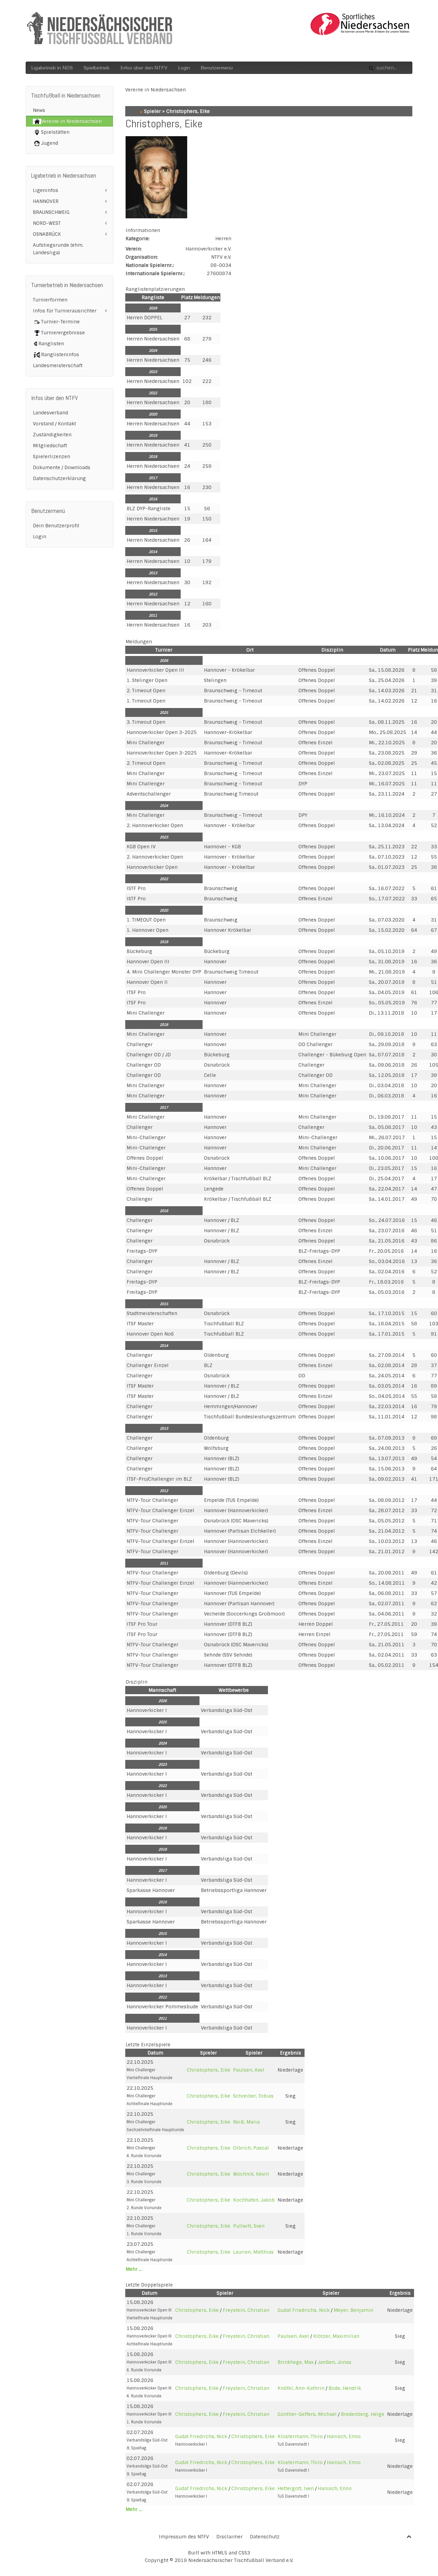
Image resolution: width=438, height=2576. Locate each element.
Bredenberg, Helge (363, 2414)
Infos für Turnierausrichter (65, 311)
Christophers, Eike (209, 2070)
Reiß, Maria (246, 2122)
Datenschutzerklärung (59, 478)
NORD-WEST (47, 223)
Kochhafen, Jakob (254, 2200)
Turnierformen (50, 300)
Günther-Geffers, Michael (307, 2414)
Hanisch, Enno (344, 2436)
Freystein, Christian (246, 2310)
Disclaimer (229, 2537)
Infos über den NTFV (144, 68)
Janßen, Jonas (334, 2362)
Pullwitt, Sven (249, 2226)
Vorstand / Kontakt (54, 424)
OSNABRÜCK (47, 234)
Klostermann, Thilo (300, 2436)
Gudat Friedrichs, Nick (304, 2310)
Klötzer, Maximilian (336, 2336)
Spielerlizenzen (51, 456)
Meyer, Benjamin (353, 2310)
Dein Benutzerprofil (56, 526)
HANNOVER (46, 201)
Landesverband (50, 413)
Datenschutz (265, 2537)
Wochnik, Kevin (251, 2174)
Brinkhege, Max (295, 2362)
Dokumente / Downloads (62, 467)
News (39, 110)
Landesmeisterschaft (58, 365)
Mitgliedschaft (50, 446)
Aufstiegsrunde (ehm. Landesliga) (58, 249)
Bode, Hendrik (345, 2388)
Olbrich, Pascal (251, 2148)
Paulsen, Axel (249, 2070)
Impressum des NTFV (184, 2537)
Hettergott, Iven (296, 2488)
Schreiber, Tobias (253, 2096)
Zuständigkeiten (52, 435)
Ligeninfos (46, 190)
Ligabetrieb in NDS (52, 68)
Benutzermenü (217, 68)
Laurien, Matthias (253, 2252)
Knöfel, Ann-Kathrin (301, 2388)
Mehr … (134, 2269)
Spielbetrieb (96, 68)
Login (184, 68)
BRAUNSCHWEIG (51, 212)
